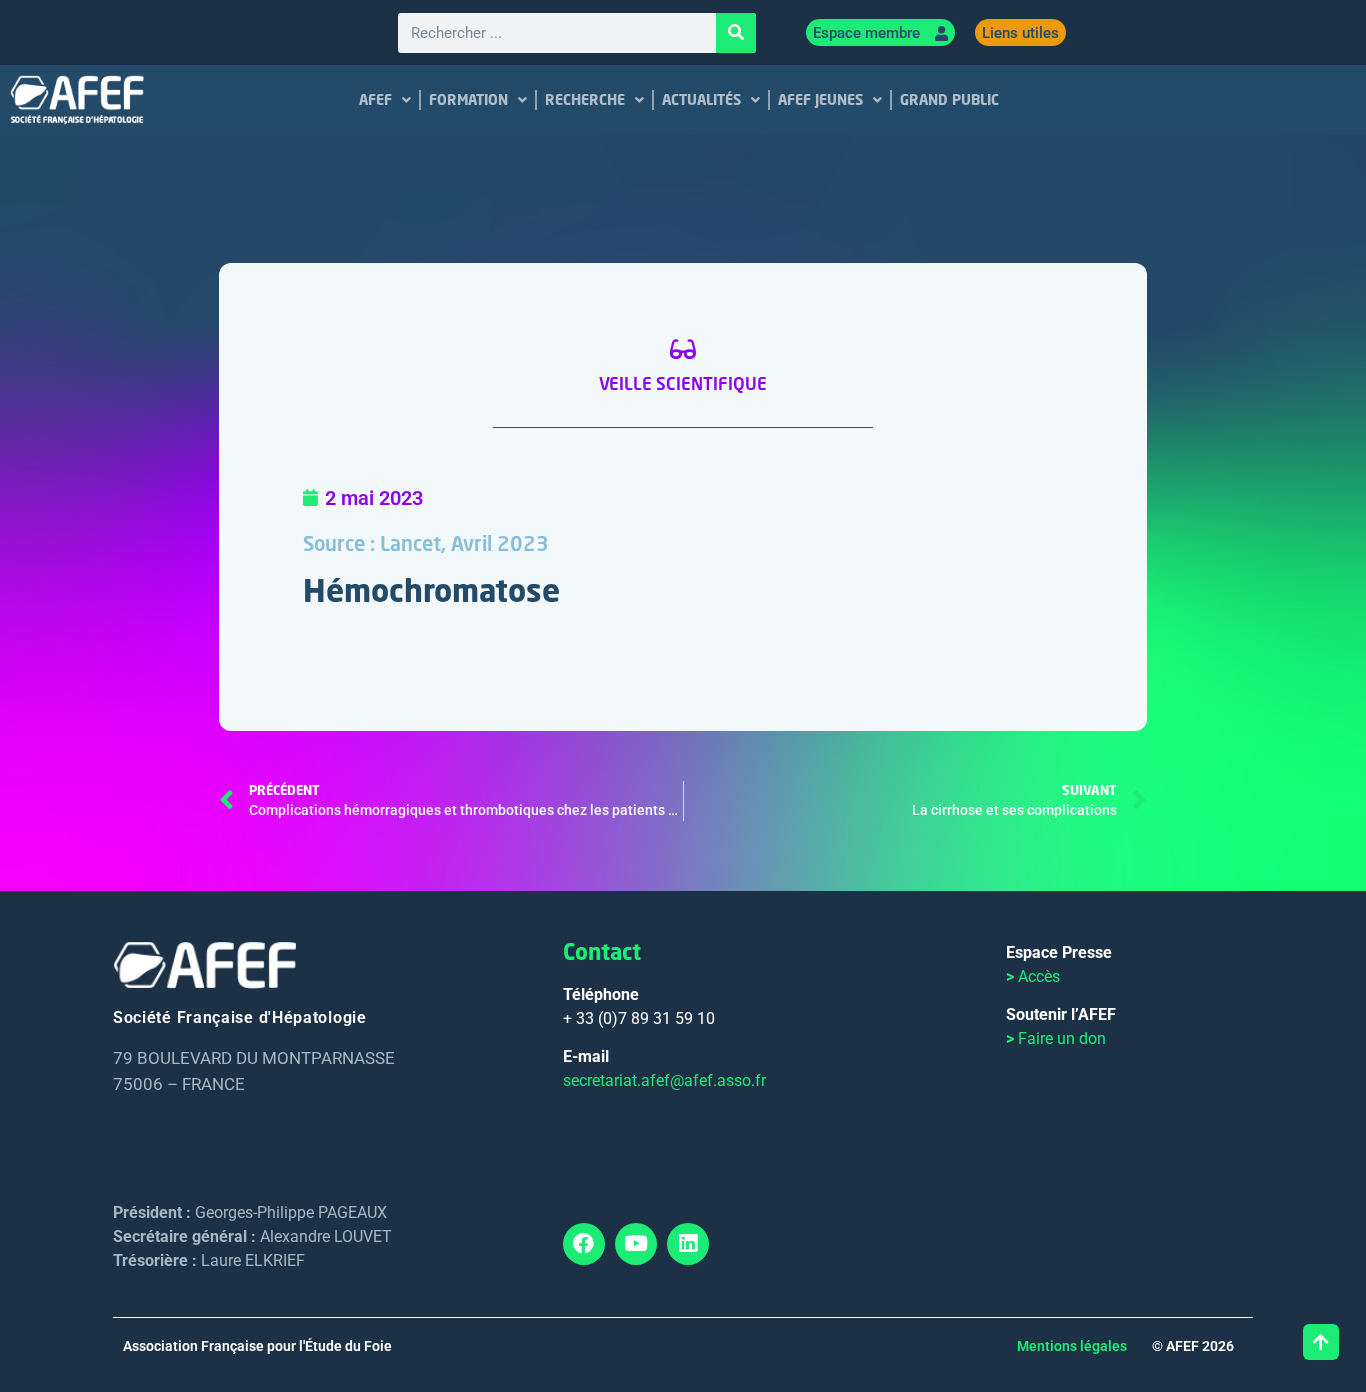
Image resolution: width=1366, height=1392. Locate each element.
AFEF (375, 99)
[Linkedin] (688, 1244)
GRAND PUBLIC (949, 99)
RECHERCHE (585, 99)
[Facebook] (584, 1244)
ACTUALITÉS (701, 99)
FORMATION (468, 99)
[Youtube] (636, 1244)
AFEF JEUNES (820, 99)
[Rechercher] (736, 33)
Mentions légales (1072, 1346)
